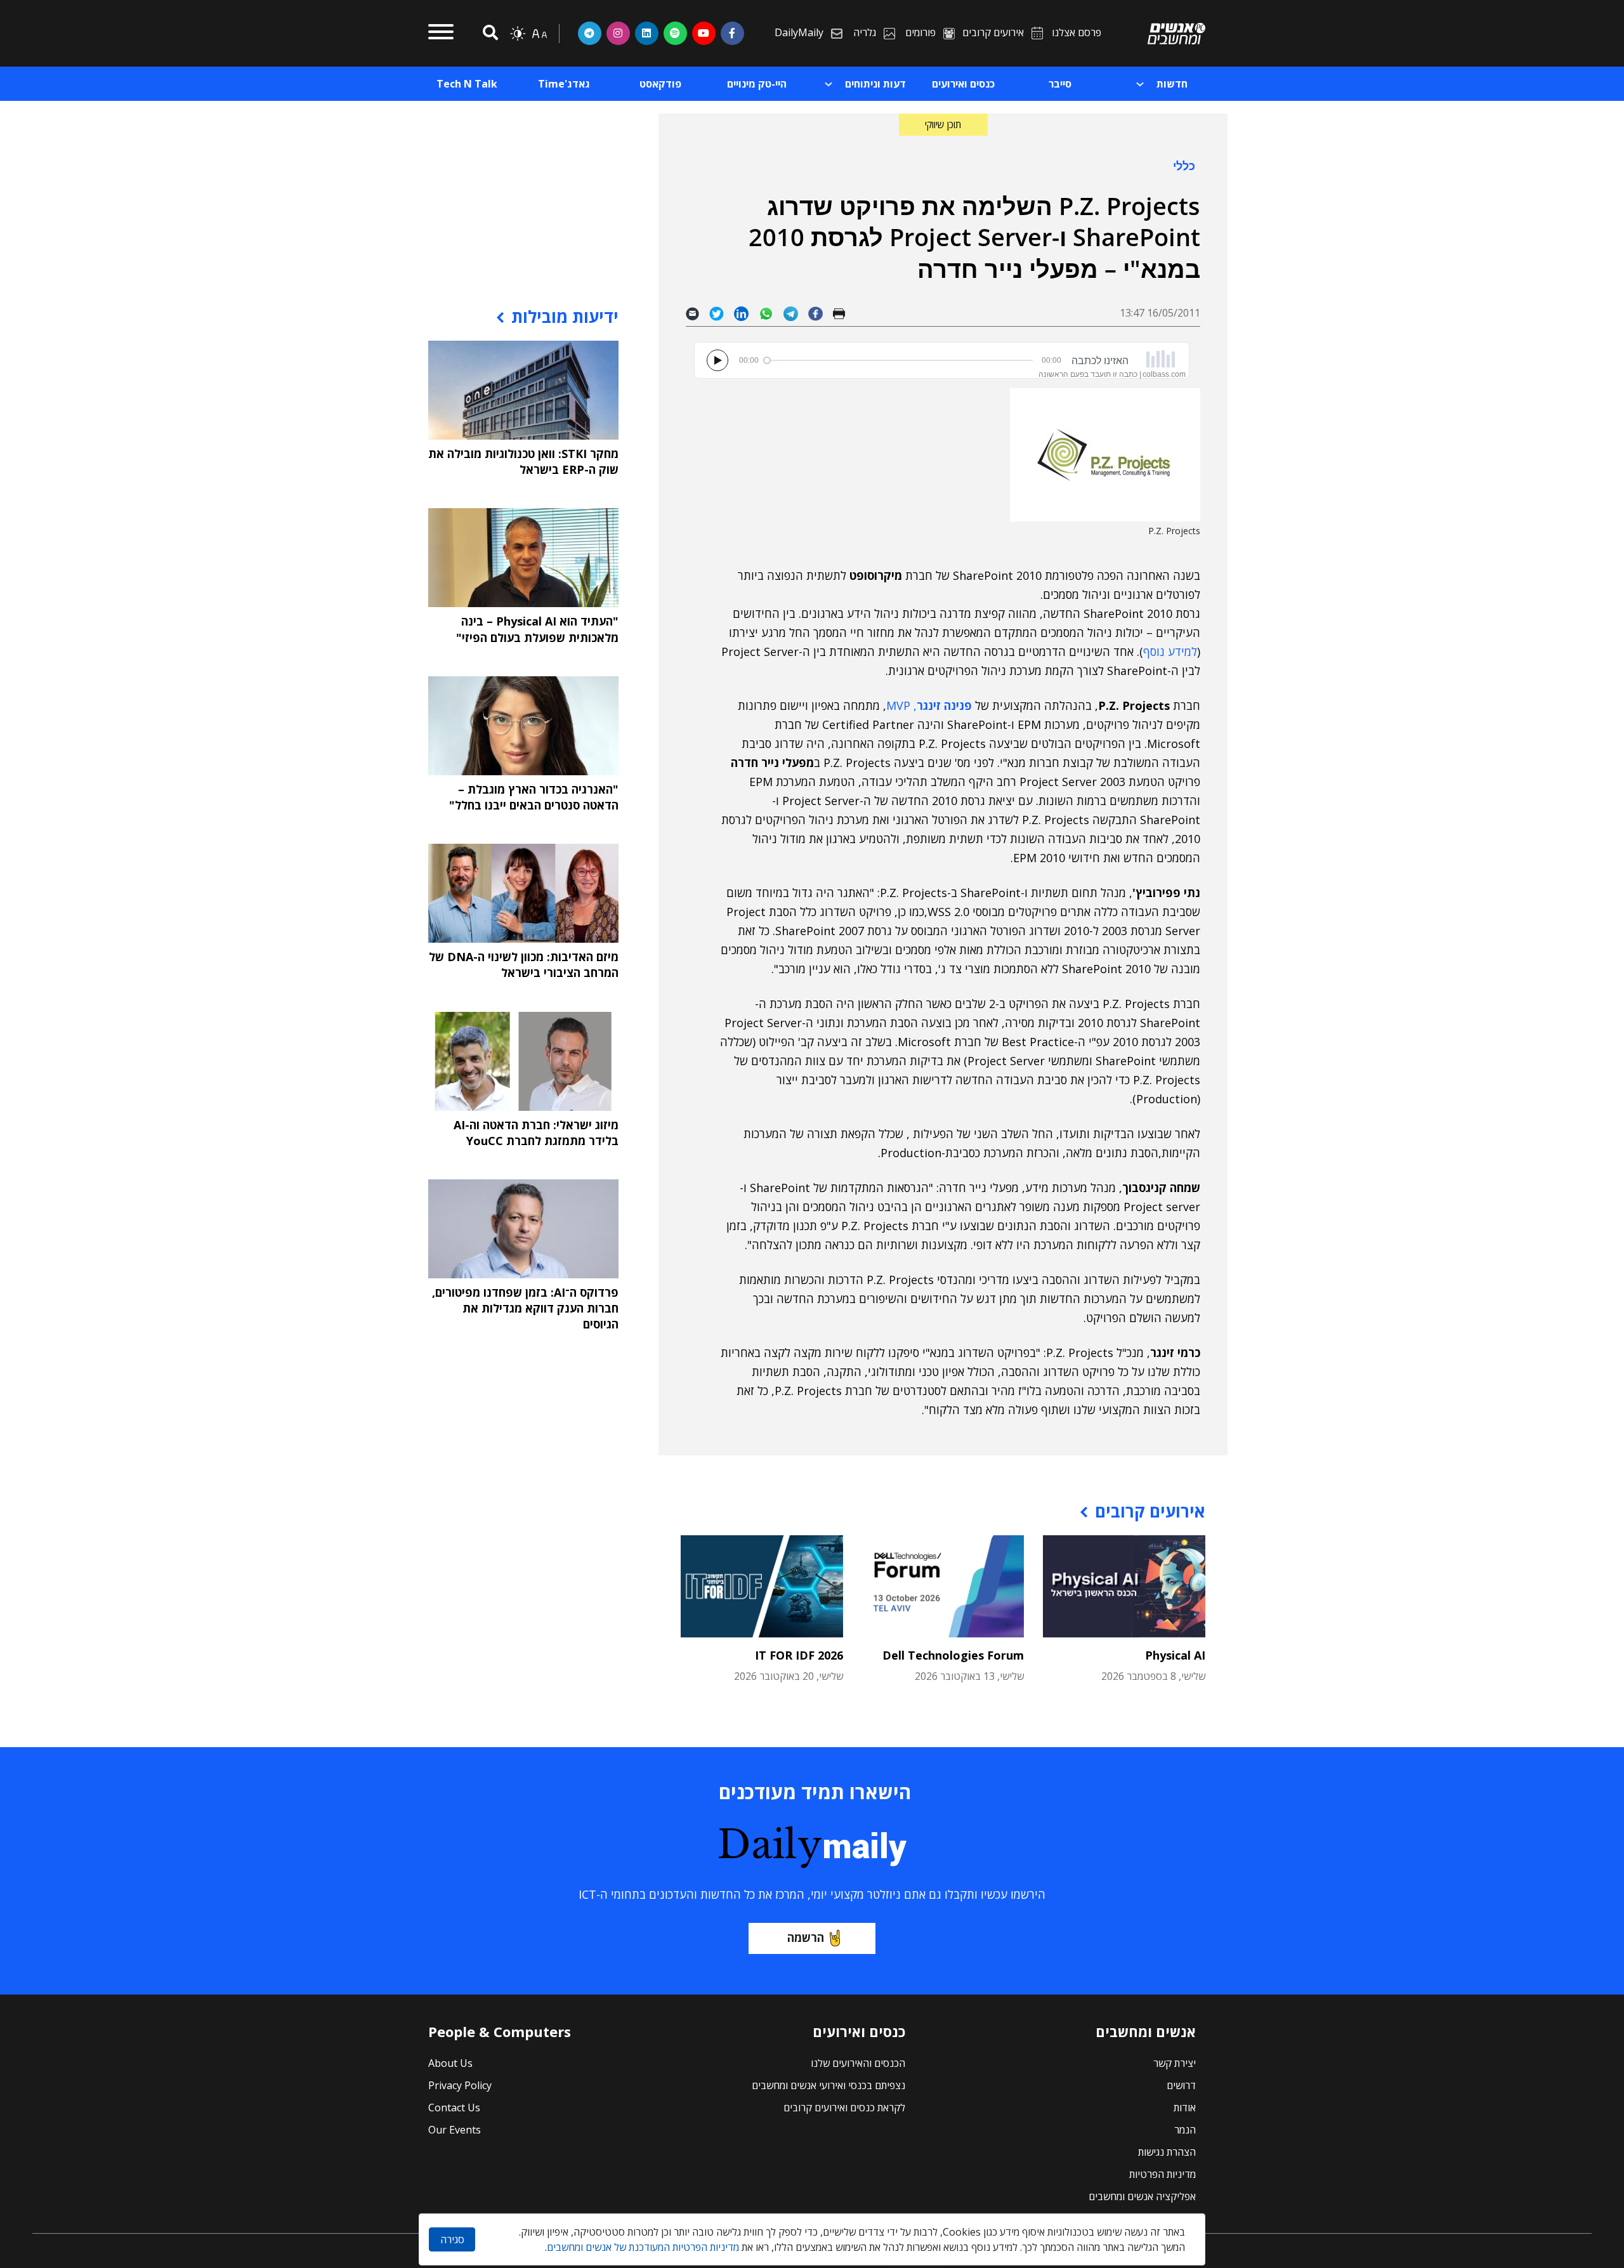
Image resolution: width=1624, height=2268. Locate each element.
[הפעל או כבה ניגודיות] (518, 34)
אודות (1185, 2107)
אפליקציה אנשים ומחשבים (1142, 2196)
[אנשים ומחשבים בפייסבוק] (732, 33)
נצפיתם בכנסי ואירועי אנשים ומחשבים (828, 2085)
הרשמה (806, 1937)
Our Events (455, 2130)
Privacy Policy (460, 2085)
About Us (450, 2063)
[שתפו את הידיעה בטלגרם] (796, 313)
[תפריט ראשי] (441, 34)
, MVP (929, 705)
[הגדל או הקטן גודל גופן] (539, 34)
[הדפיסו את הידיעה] (844, 313)
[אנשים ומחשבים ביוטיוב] (704, 33)
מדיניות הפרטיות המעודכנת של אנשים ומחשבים (643, 2247)
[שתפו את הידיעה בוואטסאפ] (771, 313)
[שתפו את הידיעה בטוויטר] (722, 313)
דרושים (1181, 2085)
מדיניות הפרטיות (1162, 2174)
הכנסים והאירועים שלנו (858, 2063)
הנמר (1185, 2130)
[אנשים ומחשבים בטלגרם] (590, 33)
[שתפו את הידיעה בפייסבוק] (820, 313)
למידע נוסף (1170, 652)
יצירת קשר (1175, 2063)
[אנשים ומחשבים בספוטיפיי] (675, 33)
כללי (1184, 166)
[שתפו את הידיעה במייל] (697, 313)
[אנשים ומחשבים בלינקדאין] (647, 33)
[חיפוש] (488, 33)
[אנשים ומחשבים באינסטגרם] (618, 33)
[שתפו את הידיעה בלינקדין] (746, 313)
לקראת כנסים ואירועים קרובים (844, 2107)
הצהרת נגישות (1167, 2152)
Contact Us (454, 2107)
